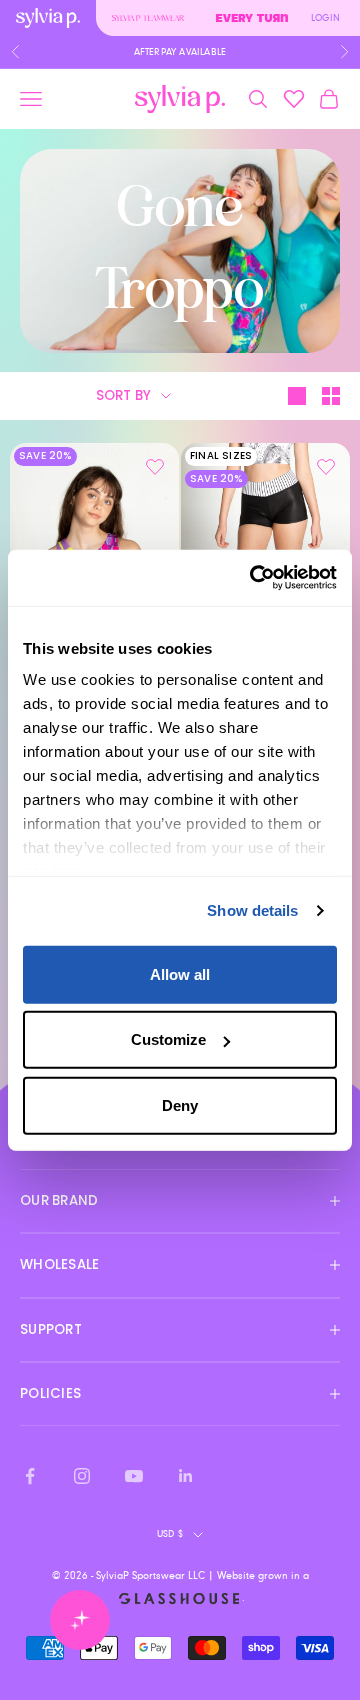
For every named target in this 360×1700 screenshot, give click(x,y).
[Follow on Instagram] (82, 1476)
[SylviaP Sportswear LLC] (180, 99)
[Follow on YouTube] (134, 1476)
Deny (180, 1104)
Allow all (180, 973)
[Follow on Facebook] (30, 1476)
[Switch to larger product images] (297, 396)
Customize (168, 1039)
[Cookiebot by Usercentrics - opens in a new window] (254, 578)
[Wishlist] (294, 99)
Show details (252, 910)
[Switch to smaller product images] (331, 396)
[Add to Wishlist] (155, 467)
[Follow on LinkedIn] (186, 1476)
